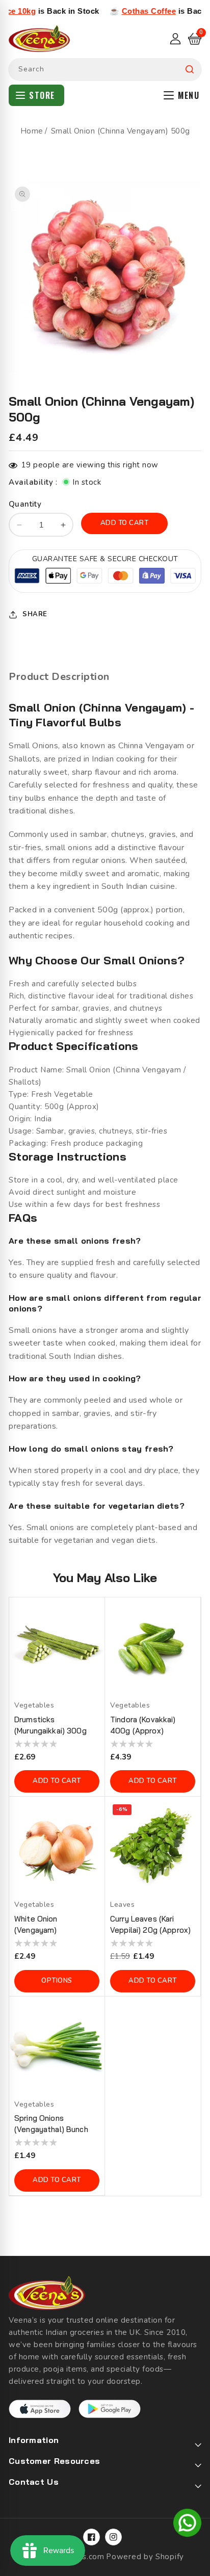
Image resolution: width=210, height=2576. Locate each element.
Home (32, 131)
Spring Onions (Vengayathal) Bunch (51, 2124)
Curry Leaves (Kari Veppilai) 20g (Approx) (150, 1924)
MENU (189, 95)
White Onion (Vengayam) (36, 1924)
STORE (42, 95)
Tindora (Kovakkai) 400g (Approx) (143, 1725)
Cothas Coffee (123, 11)
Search (190, 70)
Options (57, 1981)
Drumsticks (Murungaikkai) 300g (50, 1725)
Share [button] (35, 614)
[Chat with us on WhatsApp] (187, 2525)
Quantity (25, 504)
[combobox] (105, 70)
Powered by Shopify (145, 2557)
